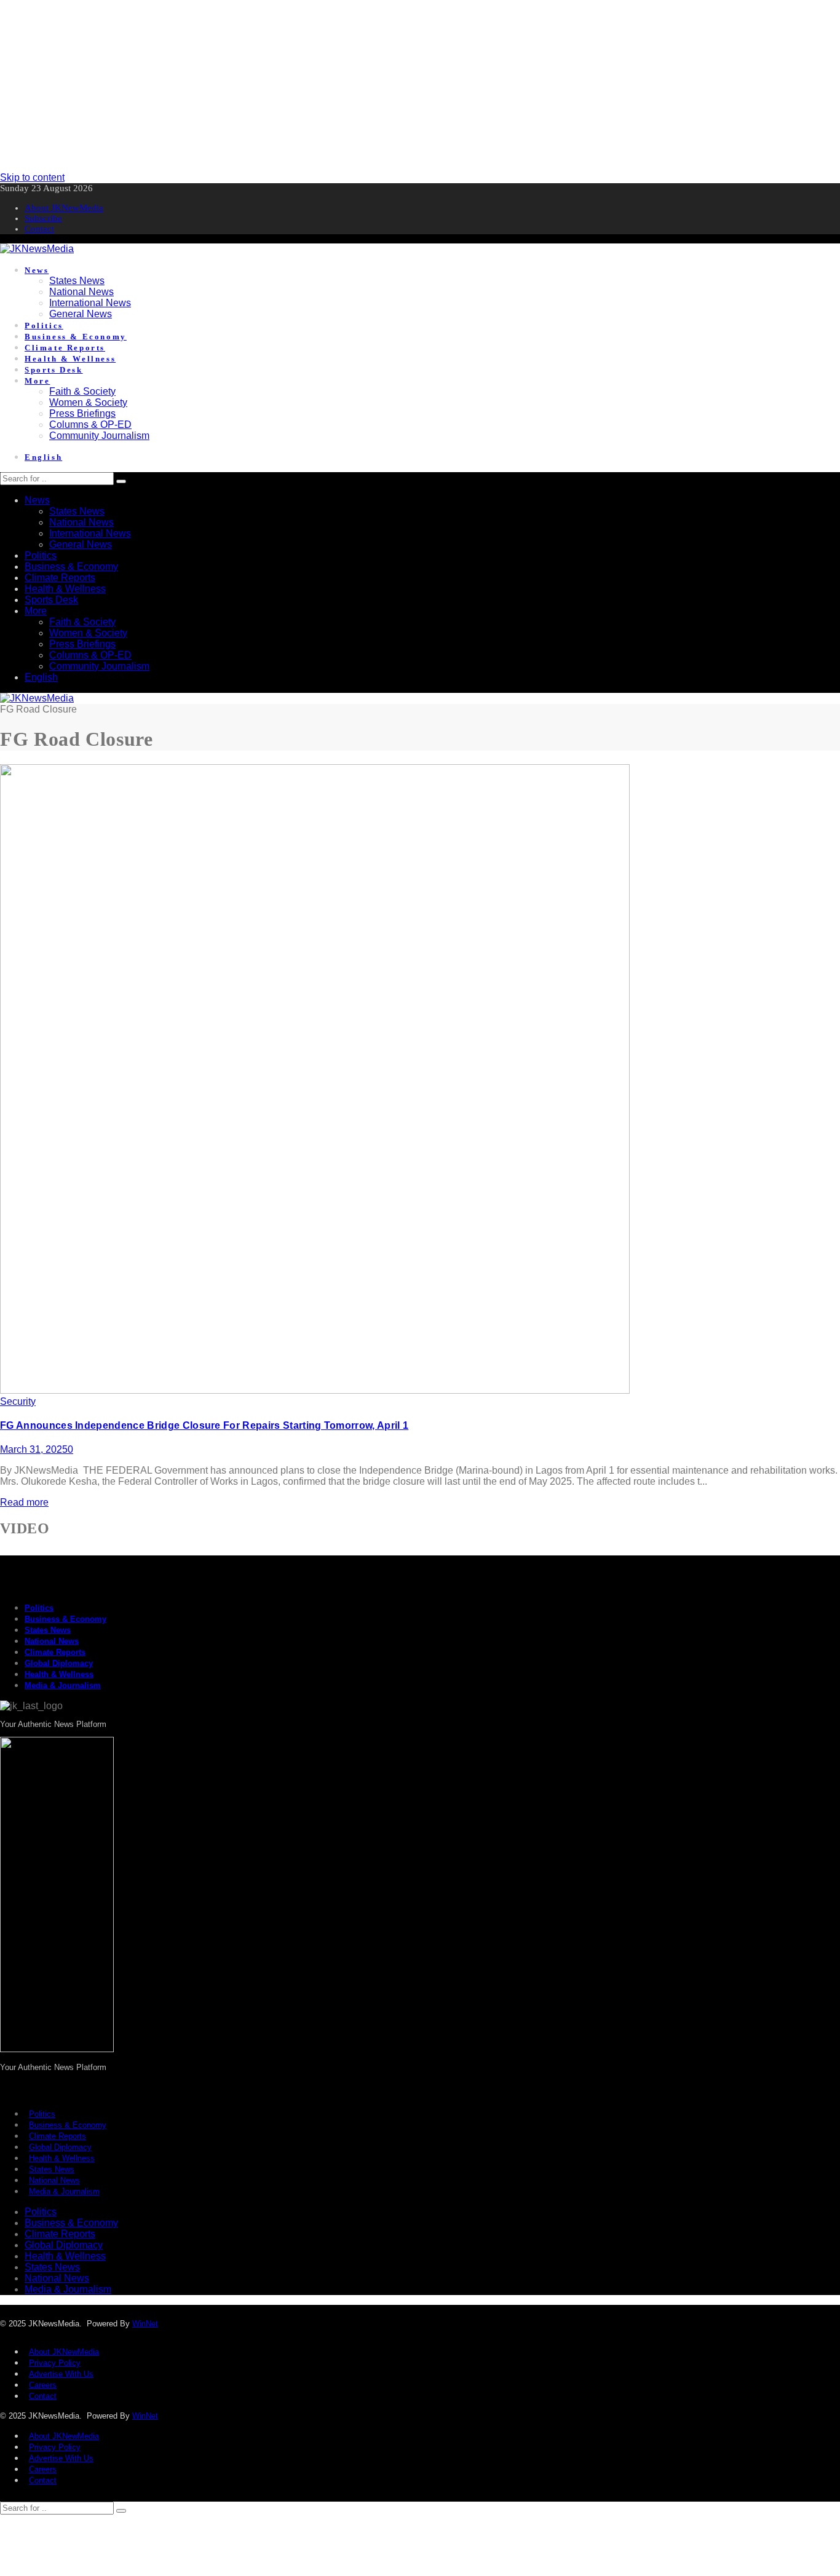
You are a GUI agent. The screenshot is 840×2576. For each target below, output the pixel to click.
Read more (24, 1502)
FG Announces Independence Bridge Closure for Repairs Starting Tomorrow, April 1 (204, 1425)
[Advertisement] (369, 86)
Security (18, 1401)
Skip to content (32, 177)
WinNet (145, 2324)
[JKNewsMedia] (37, 249)
